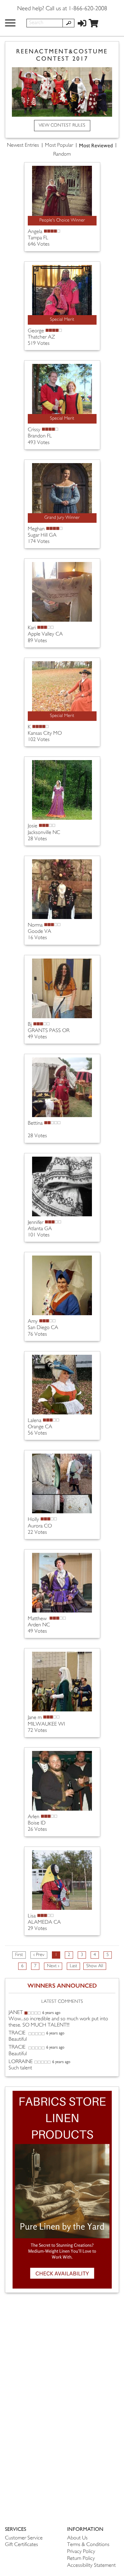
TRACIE (18, 2033)
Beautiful (18, 2040)
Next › (53, 1966)
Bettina (35, 1124)
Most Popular (59, 146)
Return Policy (81, 2559)
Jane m (35, 1718)
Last (73, 1966)
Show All (95, 1966)
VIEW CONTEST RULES (62, 125)
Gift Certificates (21, 2545)
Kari (32, 628)
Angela (35, 232)
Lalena (35, 1421)
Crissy (34, 430)
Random (62, 154)
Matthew (38, 1619)
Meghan (36, 529)
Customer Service (24, 2538)
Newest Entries (23, 146)
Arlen (34, 1817)
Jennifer (36, 1223)
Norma (35, 925)
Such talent (20, 2068)
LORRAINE (21, 2062)
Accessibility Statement (91, 2566)
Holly (33, 1520)
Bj (30, 1025)
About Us (77, 2538)
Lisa (32, 1916)
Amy (33, 1322)
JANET (16, 2013)
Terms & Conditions (88, 2545)
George (36, 331)
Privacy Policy (81, 2552)
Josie (33, 826)
